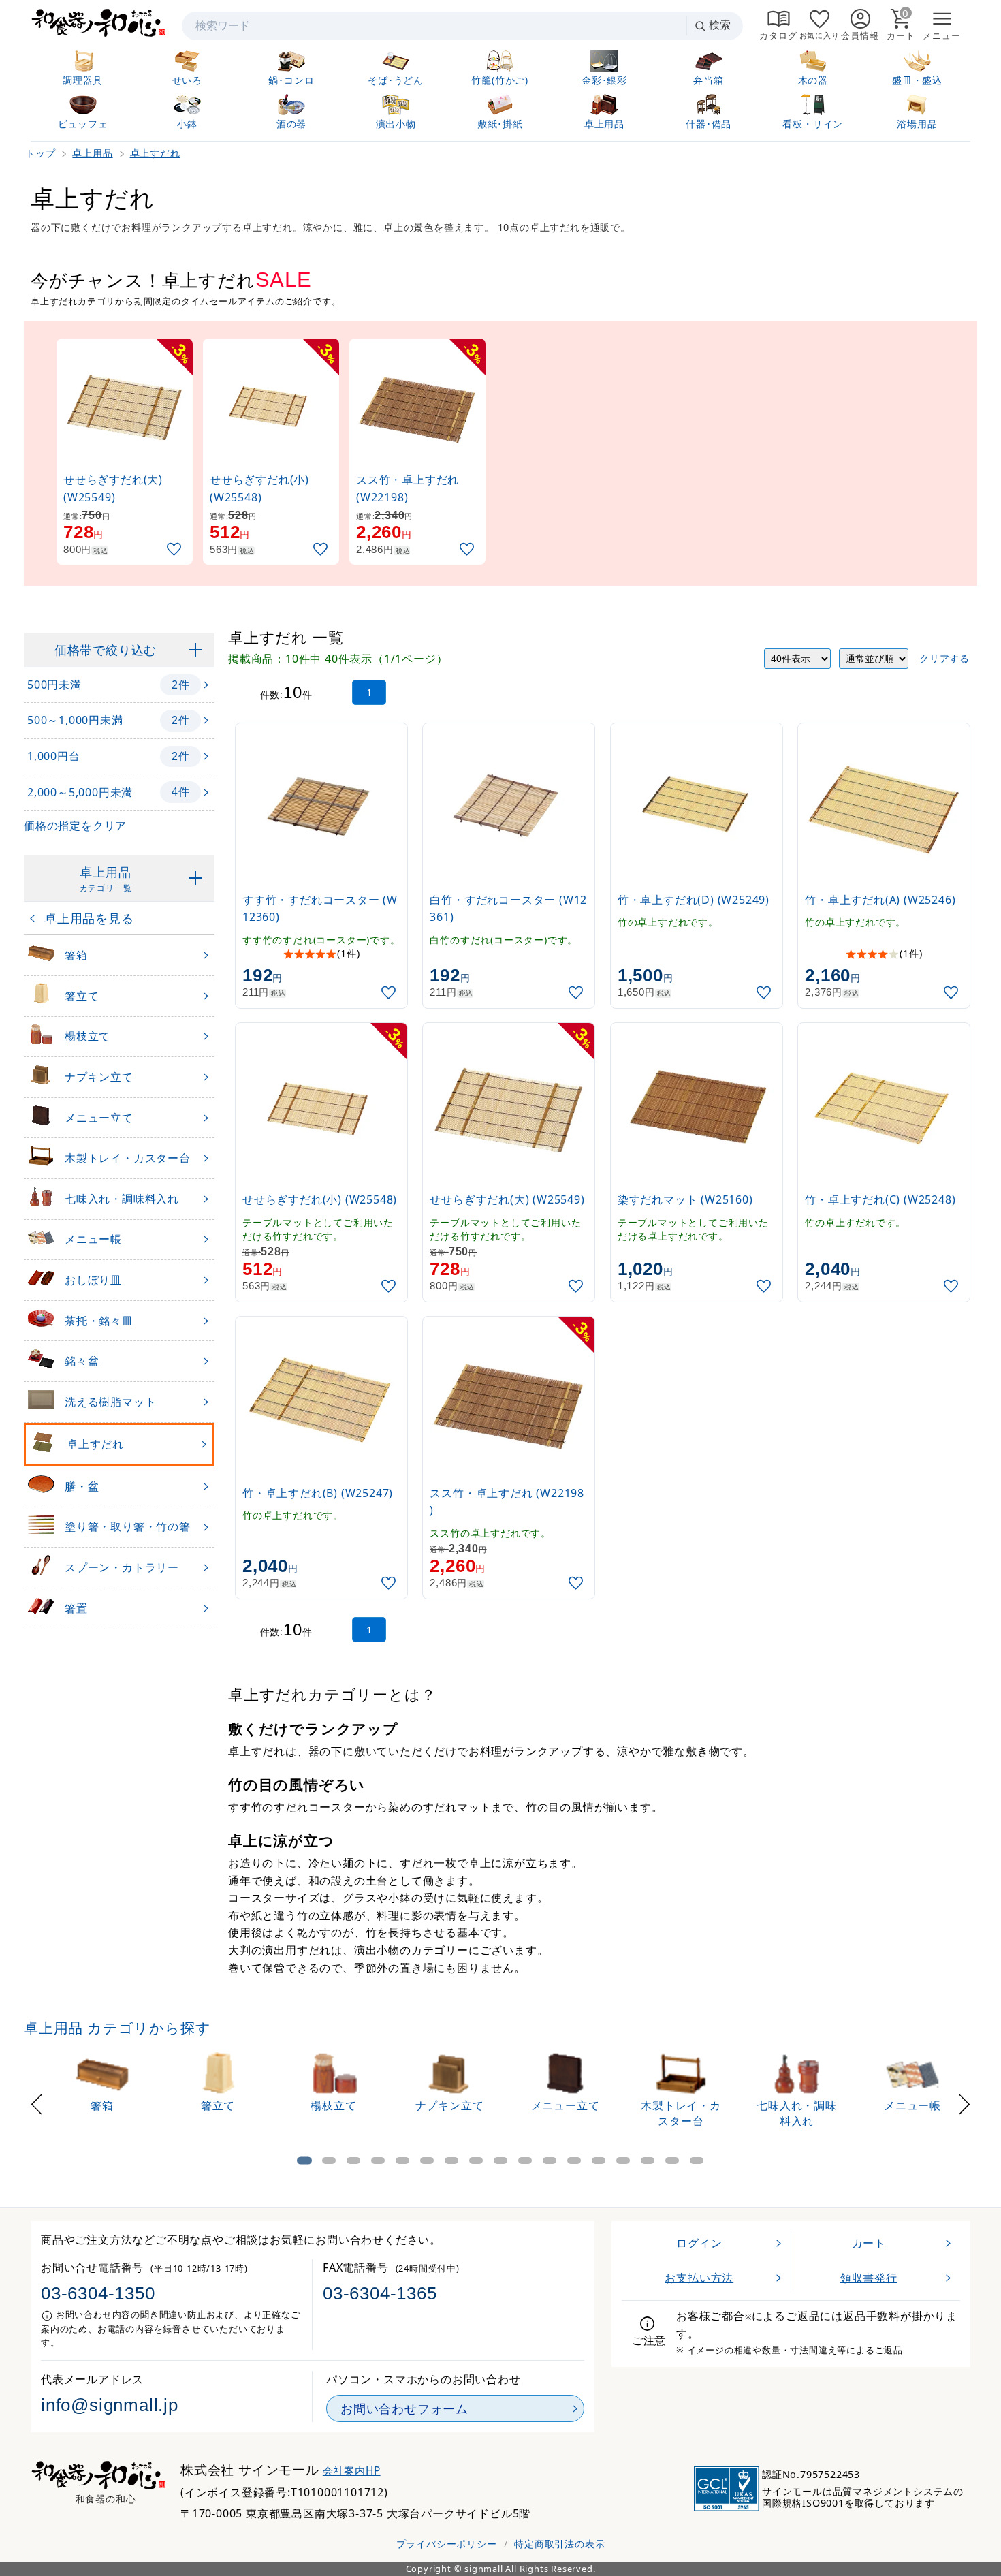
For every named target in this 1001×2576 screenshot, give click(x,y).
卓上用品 (106, 879)
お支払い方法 (699, 2278)
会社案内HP (352, 2471)
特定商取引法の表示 (559, 2544)
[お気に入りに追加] (176, 549)
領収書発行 (869, 2278)
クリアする (944, 658)
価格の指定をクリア (75, 826)
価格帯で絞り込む (106, 650)
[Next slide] (964, 2102)
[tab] (304, 2161)
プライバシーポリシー (447, 2544)
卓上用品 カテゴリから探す (117, 2028)
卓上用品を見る (89, 918)
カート (869, 2243)
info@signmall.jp (110, 2405)
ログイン (699, 2243)
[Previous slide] (37, 2102)
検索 (720, 25)
